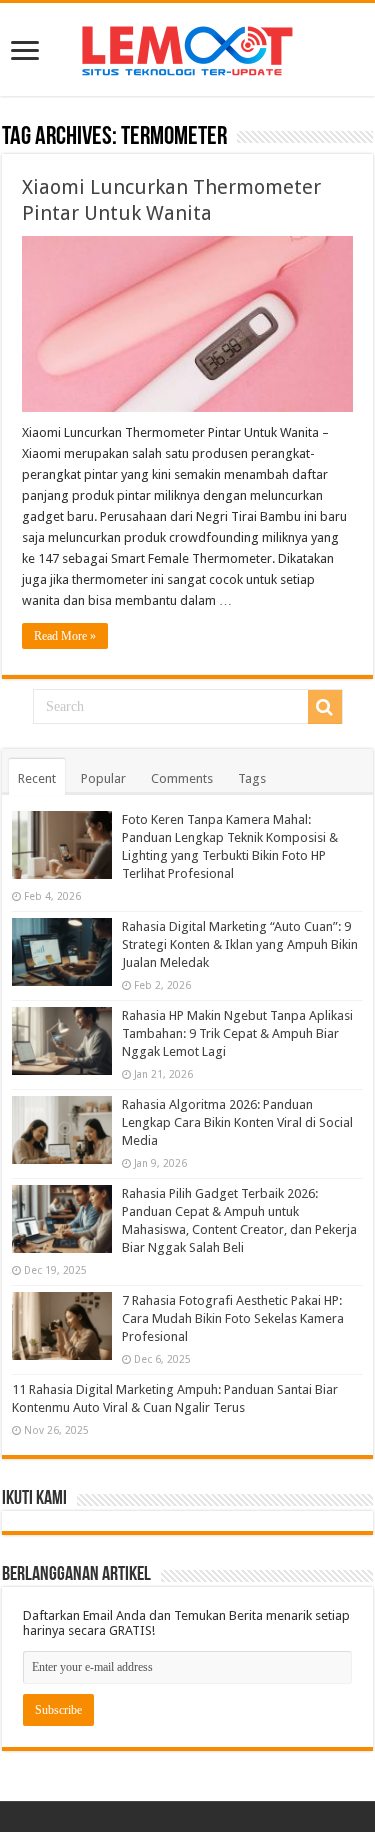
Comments (182, 778)
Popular (103, 778)
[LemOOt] (187, 47)
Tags (252, 778)
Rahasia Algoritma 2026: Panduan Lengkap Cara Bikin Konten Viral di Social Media (237, 1122)
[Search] (325, 707)
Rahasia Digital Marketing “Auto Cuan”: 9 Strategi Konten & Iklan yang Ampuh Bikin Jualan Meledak (240, 944)
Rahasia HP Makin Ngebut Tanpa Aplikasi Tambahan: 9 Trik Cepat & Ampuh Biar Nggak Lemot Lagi (237, 1033)
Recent (37, 778)
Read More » (65, 636)
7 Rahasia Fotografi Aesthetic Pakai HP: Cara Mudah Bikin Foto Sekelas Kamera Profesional (233, 1318)
